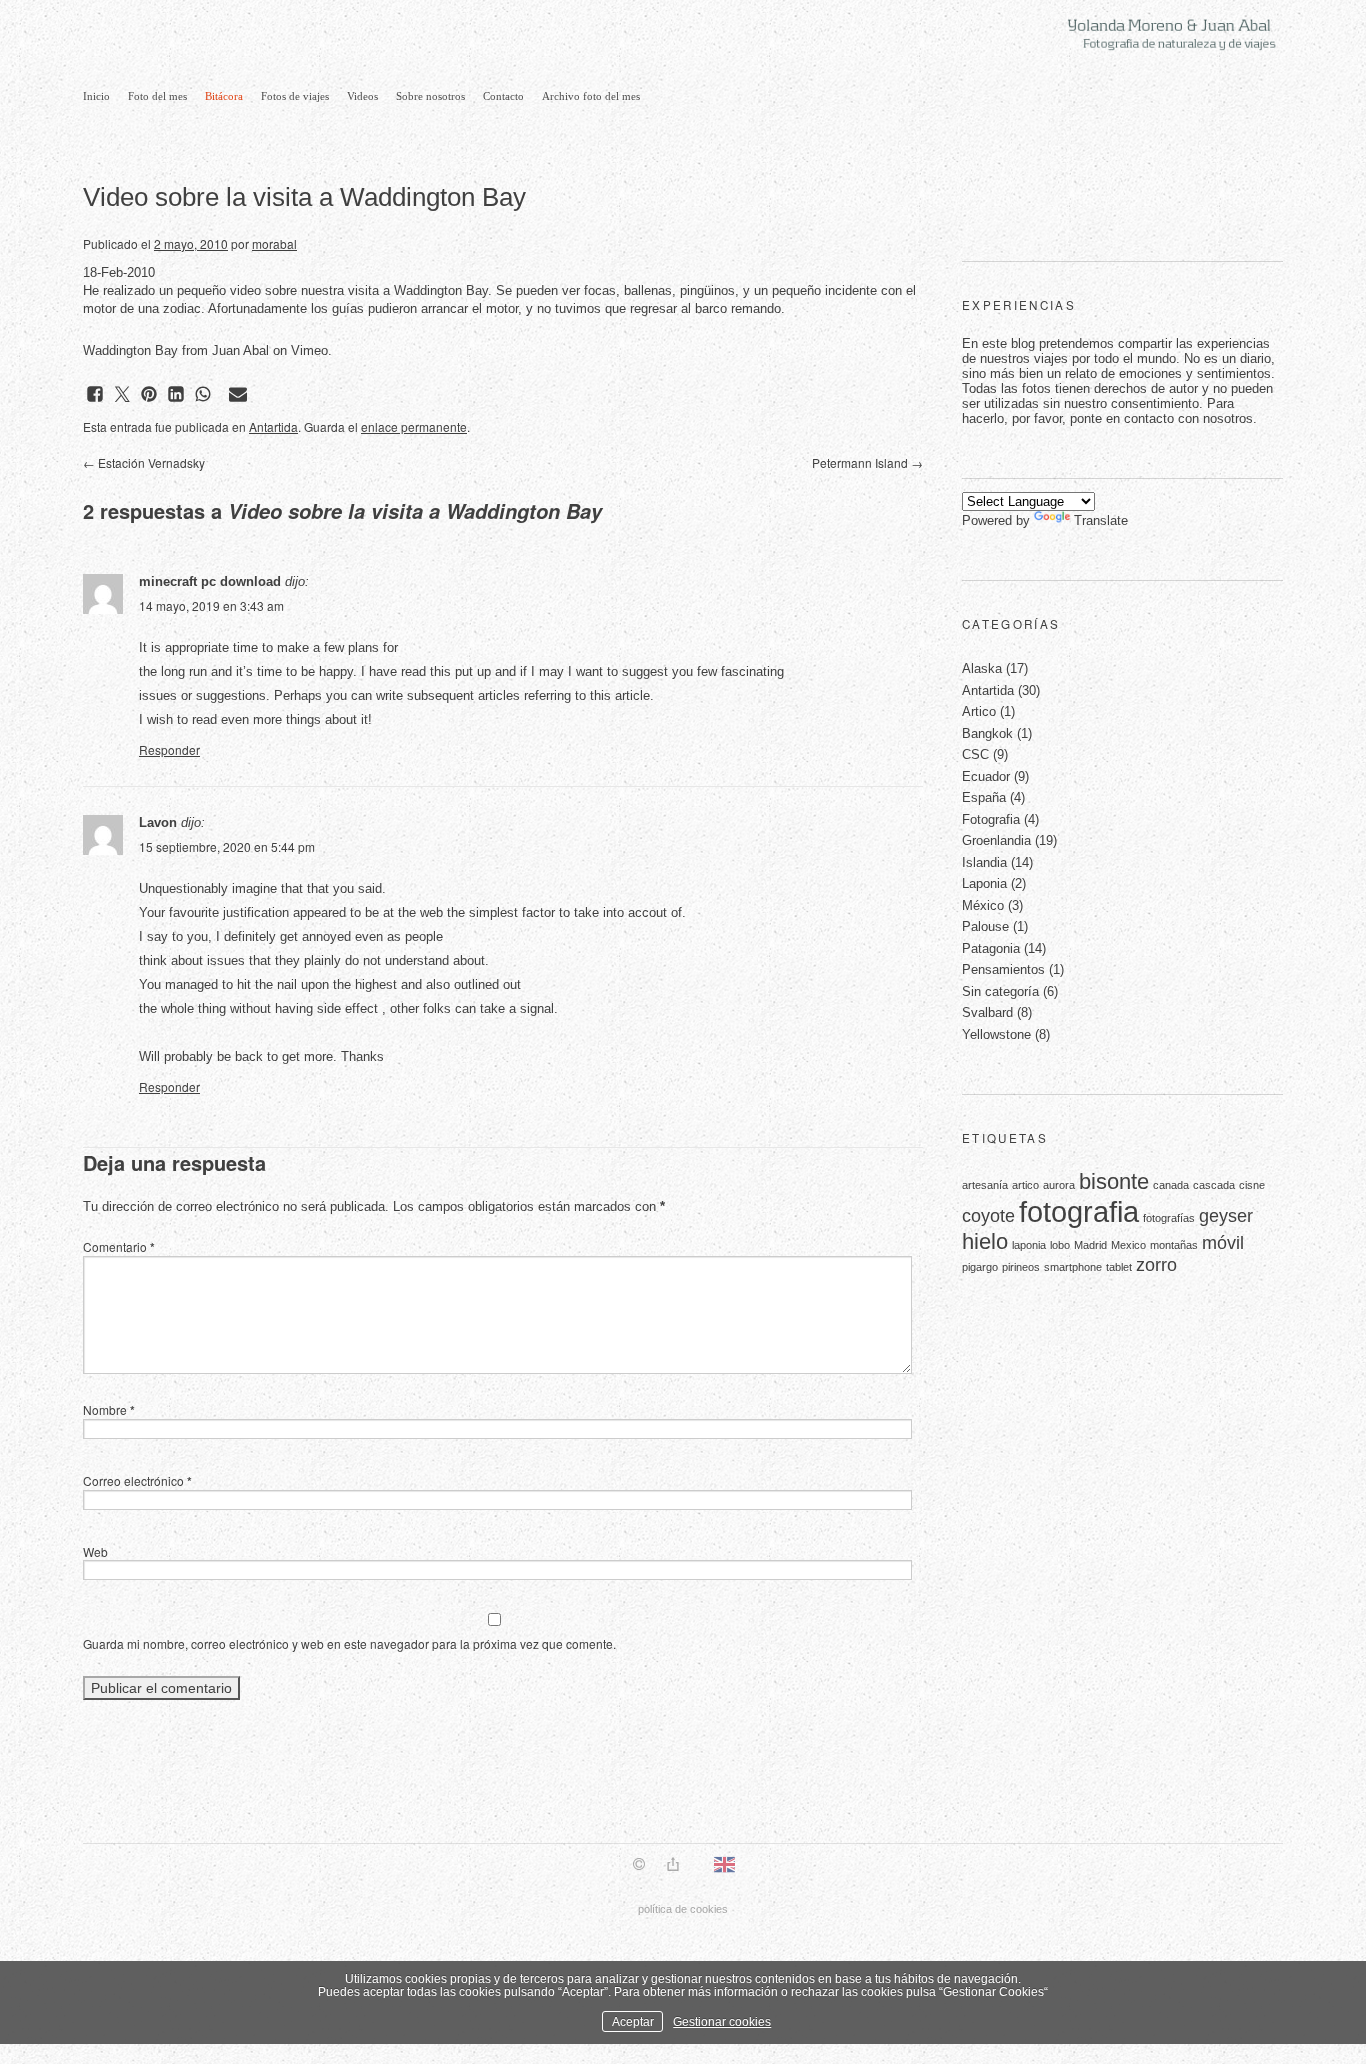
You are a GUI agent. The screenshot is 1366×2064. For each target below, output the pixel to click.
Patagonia (991, 948)
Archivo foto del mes (591, 96)
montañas (1174, 1245)
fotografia (1079, 1211)
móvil (1223, 1243)
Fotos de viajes (295, 96)
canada (1171, 1185)
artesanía (985, 1185)
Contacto (503, 96)
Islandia (984, 862)
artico (1025, 1185)
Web (95, 1551)
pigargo (980, 1267)
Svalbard (987, 1012)
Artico (979, 711)
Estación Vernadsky (144, 462)
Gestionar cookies (722, 2021)
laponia (1029, 1245)
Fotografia (991, 819)
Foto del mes (157, 96)
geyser (1226, 1216)
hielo (985, 1241)
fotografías (1169, 1218)
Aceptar (633, 2021)
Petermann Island (867, 462)
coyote (988, 1216)
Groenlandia (996, 840)
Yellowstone (996, 1034)
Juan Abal (240, 350)
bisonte (1114, 1181)
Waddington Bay (130, 350)
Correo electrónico (137, 1480)
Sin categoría (1000, 991)
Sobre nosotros (430, 96)
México (983, 905)
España (984, 797)
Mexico (1128, 1245)
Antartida (273, 426)
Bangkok (987, 733)
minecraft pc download (210, 581)
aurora (1059, 1185)
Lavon (158, 822)
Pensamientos (1003, 969)
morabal (274, 243)
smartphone (1073, 1267)
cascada (1214, 1185)
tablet (1119, 1267)
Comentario (119, 1246)
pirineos (1021, 1267)
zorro (1156, 1265)
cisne (1252, 1185)
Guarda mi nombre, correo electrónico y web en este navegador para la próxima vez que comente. (349, 1643)
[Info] (639, 1866)
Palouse (985, 926)
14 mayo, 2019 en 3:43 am (211, 605)
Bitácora (224, 96)
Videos (362, 96)
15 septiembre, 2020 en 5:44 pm (227, 846)
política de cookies (683, 1909)
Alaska (982, 668)
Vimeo (309, 350)
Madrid (1090, 1245)
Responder (169, 749)
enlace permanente (414, 426)
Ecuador (986, 776)
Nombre (109, 1409)
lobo (1060, 1245)
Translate (1101, 520)
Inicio (96, 96)
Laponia (984, 883)
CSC (975, 754)
